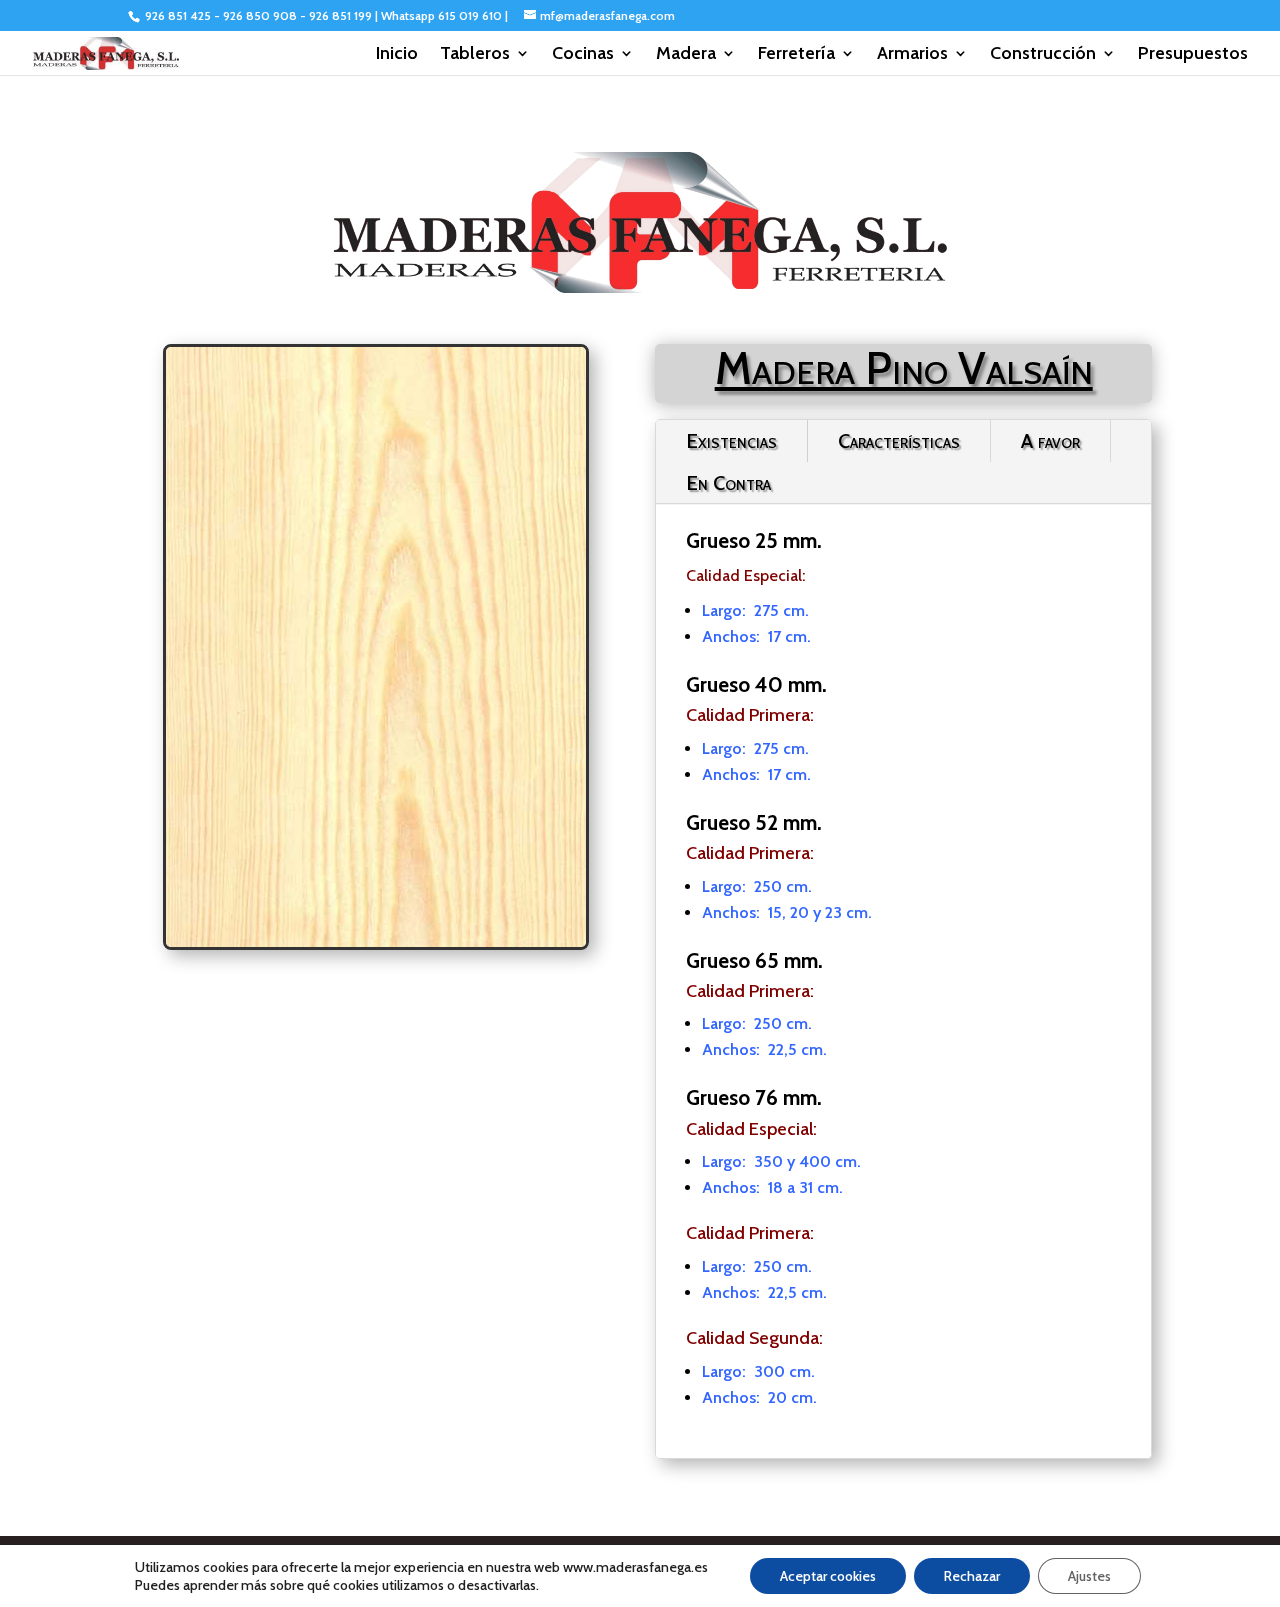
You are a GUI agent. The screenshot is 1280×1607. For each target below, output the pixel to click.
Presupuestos (1193, 55)
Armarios (912, 55)
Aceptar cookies (828, 1576)
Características (899, 441)
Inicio (397, 55)
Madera (686, 55)
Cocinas (583, 55)
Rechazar (972, 1576)
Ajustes (1089, 1576)
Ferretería (796, 55)
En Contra (728, 483)
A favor (1050, 441)
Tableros (475, 55)
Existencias (731, 441)
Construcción (1043, 55)
